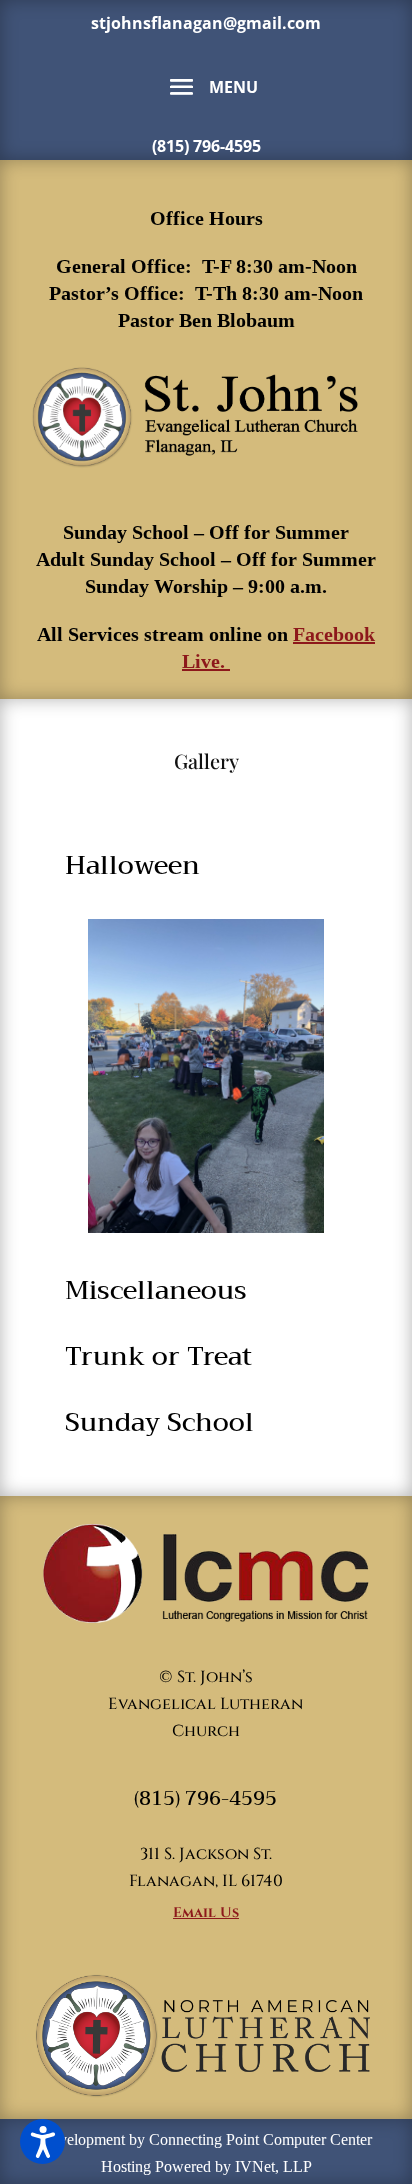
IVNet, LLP (273, 2166)
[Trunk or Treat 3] (205, 1076)
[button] (42, 2141)
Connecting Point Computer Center (260, 2139)
